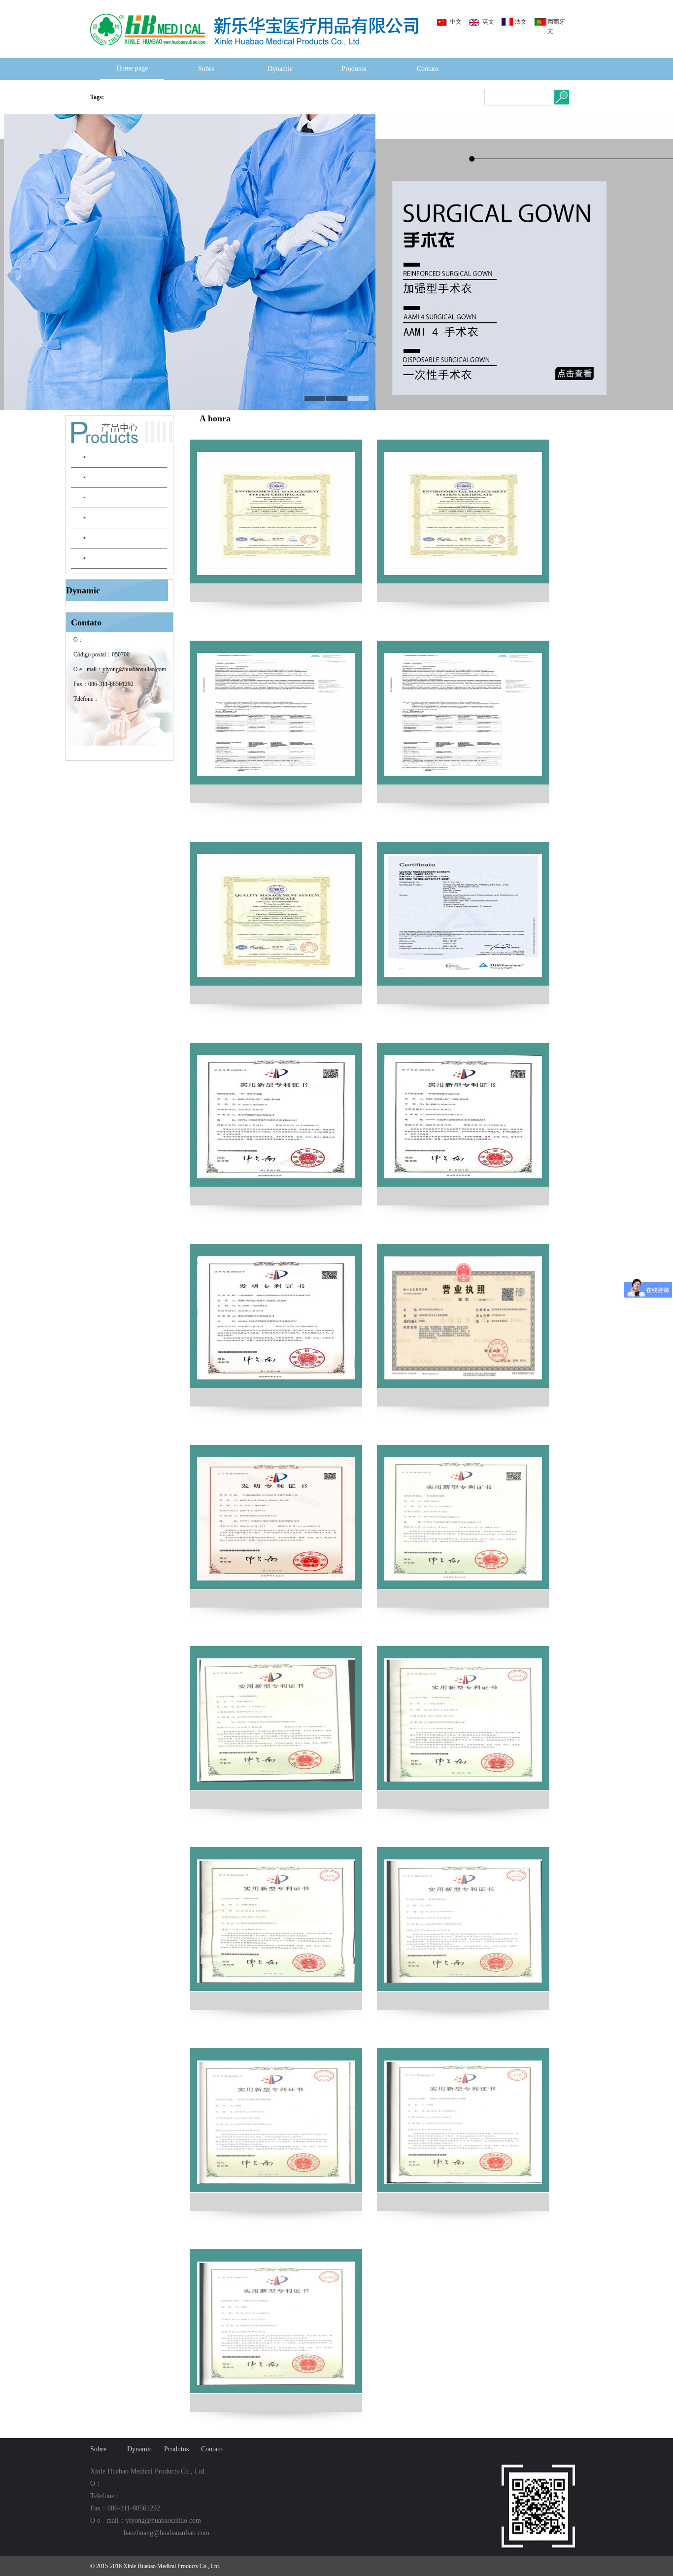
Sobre (206, 69)
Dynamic (280, 69)
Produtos (354, 69)
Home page (132, 68)
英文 (488, 22)
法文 (521, 22)
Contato (428, 69)
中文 (456, 22)
